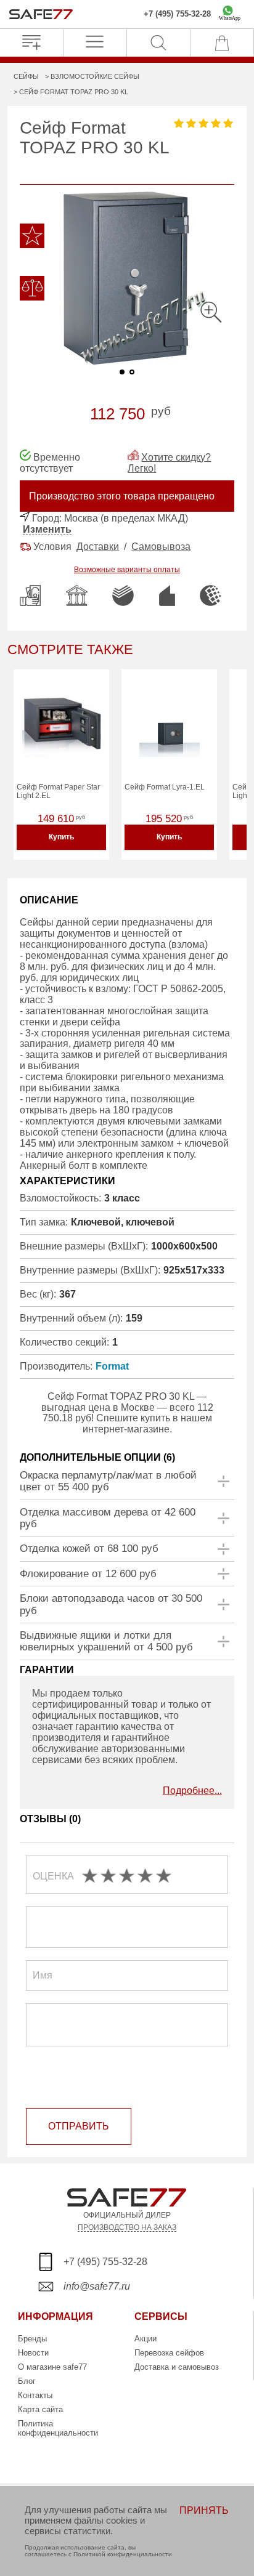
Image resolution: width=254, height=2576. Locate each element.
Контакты (35, 2395)
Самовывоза (161, 547)
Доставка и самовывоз (177, 2367)
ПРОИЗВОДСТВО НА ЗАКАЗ (127, 2227)
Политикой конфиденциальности (123, 2554)
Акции (145, 2339)
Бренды (32, 2339)
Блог (27, 2381)
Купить (61, 837)
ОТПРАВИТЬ (79, 2126)
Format (112, 1366)
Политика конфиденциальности (58, 2428)
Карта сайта (40, 2409)
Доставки (98, 547)
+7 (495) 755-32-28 (177, 14)
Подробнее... (192, 1791)
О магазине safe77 (52, 2367)
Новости (33, 2353)
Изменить (47, 529)
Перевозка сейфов (169, 2353)
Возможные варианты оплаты (127, 570)
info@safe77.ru (97, 2286)
